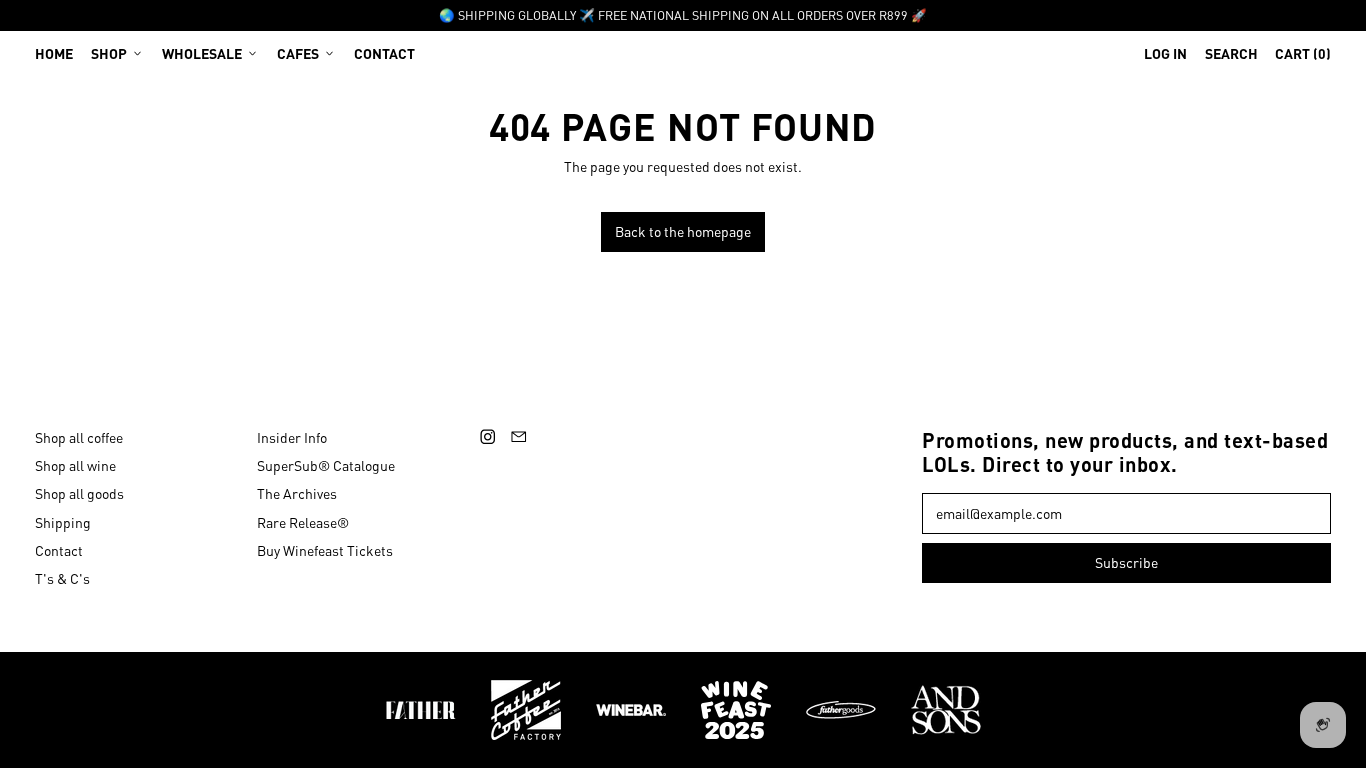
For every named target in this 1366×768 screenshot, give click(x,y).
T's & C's (62, 578)
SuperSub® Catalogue (326, 465)
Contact (384, 53)
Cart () (1302, 57)
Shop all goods (79, 493)
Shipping (63, 522)
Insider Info (292, 437)
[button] (1231, 53)
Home (54, 53)
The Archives (297, 493)
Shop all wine (75, 465)
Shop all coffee (79, 437)
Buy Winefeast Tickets (325, 550)
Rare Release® (303, 522)
